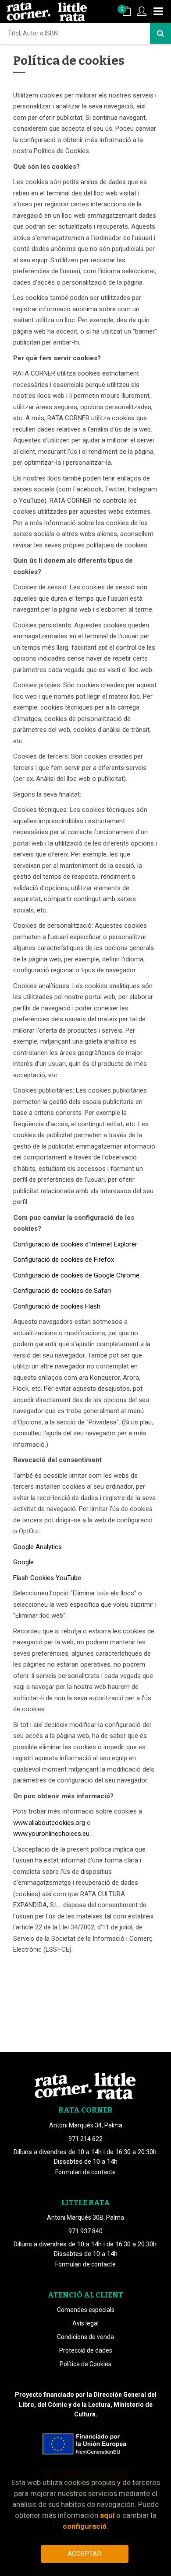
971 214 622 (85, 2139)
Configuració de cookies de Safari (62, 1291)
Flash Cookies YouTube (47, 1578)
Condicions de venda (85, 2337)
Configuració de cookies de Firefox (64, 1260)
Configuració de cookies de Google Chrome (76, 1275)
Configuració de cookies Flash (57, 1306)
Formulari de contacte (85, 2172)
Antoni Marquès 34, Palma (86, 2125)
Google (23, 1562)
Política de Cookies (85, 2364)
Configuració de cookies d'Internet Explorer (75, 1244)
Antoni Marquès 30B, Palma (85, 2217)
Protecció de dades (86, 2350)
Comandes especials (86, 2310)
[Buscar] (160, 33)
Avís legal (85, 2323)
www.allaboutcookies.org (49, 1823)
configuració (85, 2526)
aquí (107, 2515)
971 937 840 (85, 2231)
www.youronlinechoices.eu (51, 1834)
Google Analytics (37, 1547)
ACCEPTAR (84, 2554)
